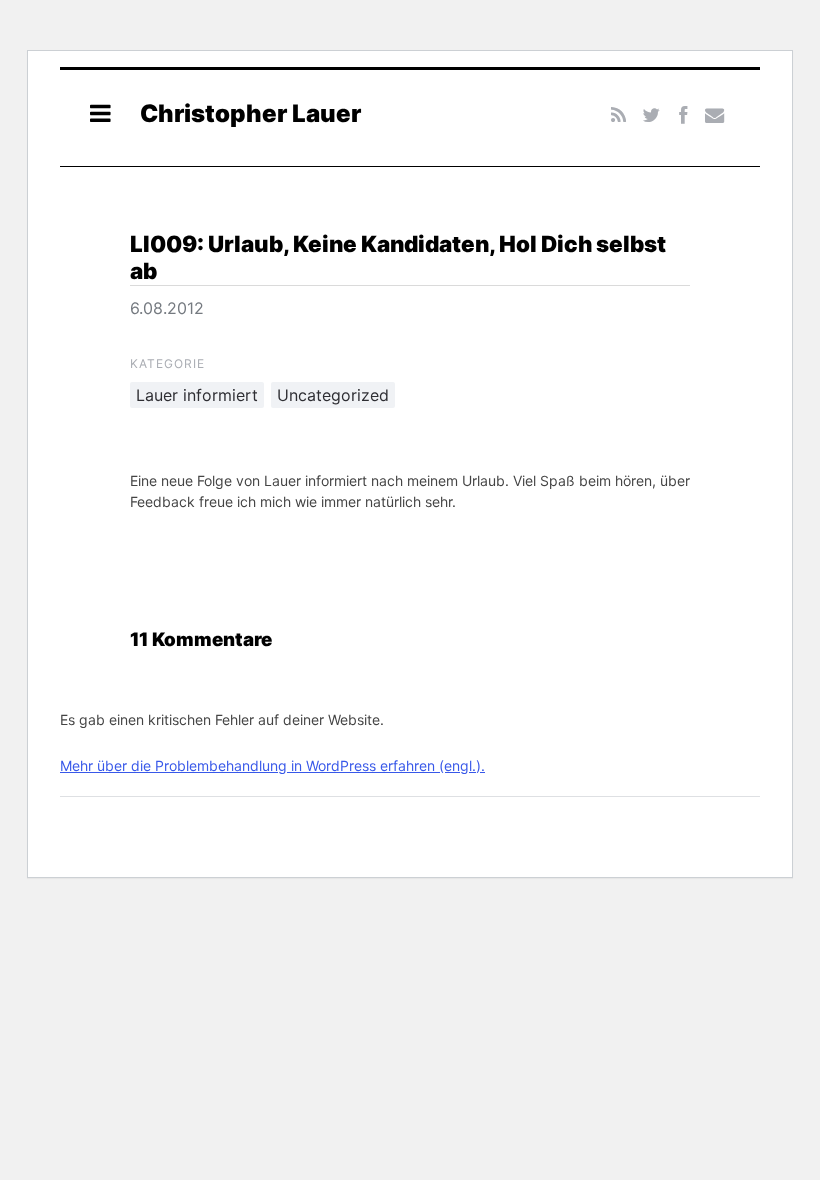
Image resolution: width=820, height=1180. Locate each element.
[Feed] (619, 115)
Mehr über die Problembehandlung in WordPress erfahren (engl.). (272, 765)
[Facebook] (682, 115)
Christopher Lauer (250, 113)
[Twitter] (650, 115)
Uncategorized (333, 395)
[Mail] (714, 115)
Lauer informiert (197, 395)
